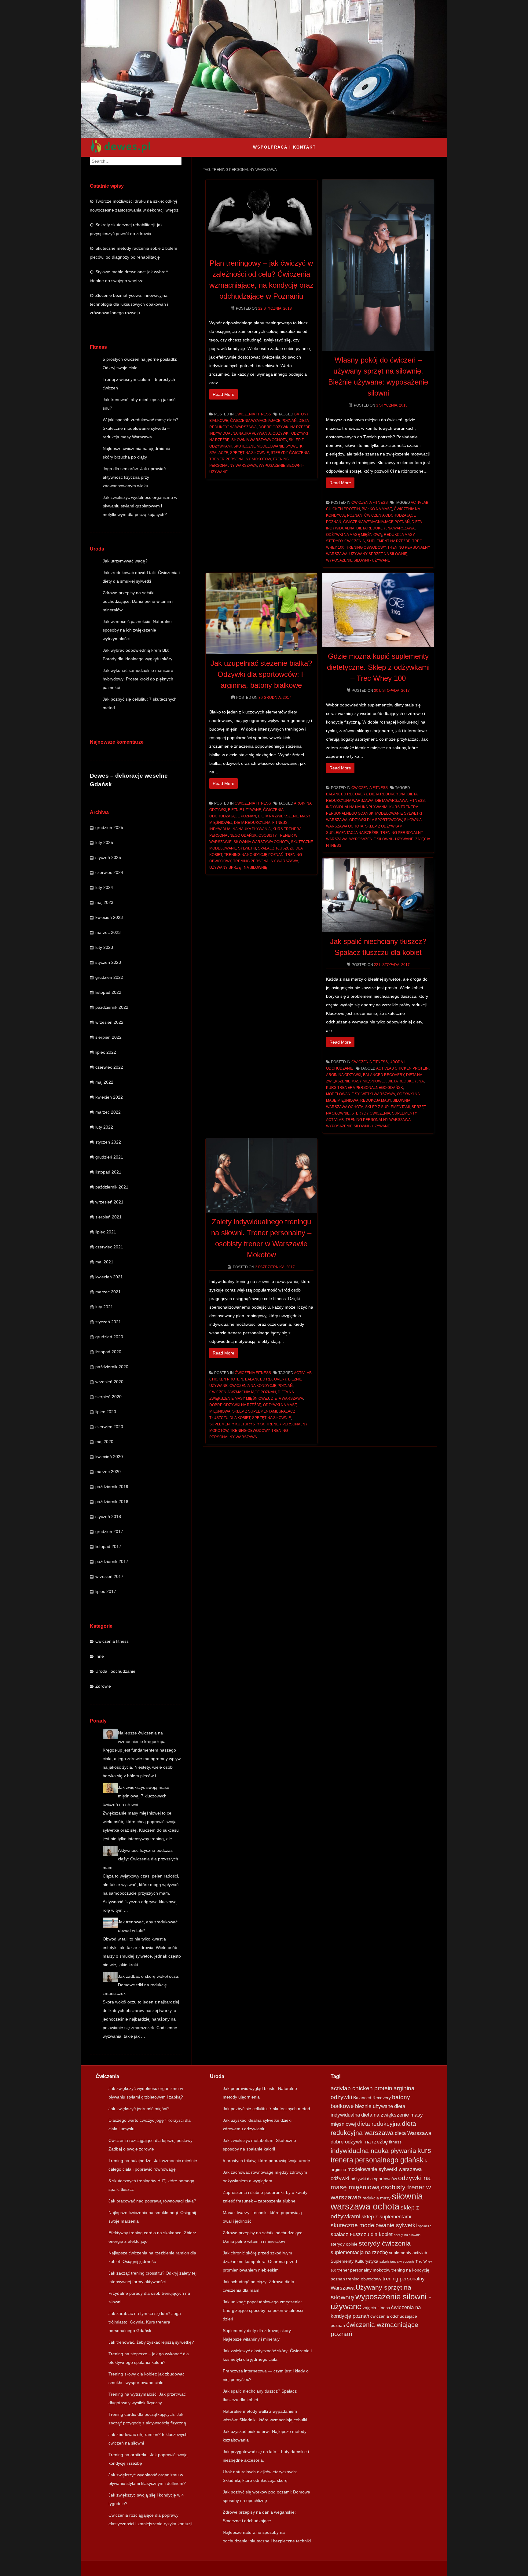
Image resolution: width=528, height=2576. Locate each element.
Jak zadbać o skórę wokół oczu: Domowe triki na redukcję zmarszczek (141, 1985)
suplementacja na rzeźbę (352, 833)
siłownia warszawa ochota (259, 440)
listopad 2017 (108, 1546)
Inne (100, 1656)
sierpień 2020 (108, 1397)
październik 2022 (112, 1007)
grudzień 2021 (109, 1157)
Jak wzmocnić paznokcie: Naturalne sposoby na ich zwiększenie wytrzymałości (137, 630)
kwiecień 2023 (109, 917)
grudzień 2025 (109, 827)
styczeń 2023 (108, 962)
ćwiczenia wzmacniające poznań (263, 421)
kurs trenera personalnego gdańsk (365, 1088)
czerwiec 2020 (109, 1427)
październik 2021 (112, 1187)
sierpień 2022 (108, 1037)
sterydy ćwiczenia (290, 453)
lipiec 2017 (106, 1591)
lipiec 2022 (106, 1052)
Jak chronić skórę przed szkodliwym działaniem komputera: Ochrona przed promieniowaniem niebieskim (260, 2261)
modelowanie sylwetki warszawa (361, 1094)
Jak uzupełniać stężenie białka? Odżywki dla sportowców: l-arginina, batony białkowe (261, 674)
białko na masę (377, 509)
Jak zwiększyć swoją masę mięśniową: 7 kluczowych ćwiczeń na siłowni (136, 1796)
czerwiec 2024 (109, 872)
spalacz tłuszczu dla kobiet (362, 2234)
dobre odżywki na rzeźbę (284, 427)
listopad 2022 (108, 992)
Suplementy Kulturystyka (237, 1424)
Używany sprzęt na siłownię (378, 554)
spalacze (219, 453)
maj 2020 (104, 1442)
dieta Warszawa (391, 801)
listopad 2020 (108, 1352)
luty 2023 (104, 947)
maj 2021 (104, 1262)
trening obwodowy (366, 547)
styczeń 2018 (108, 1516)
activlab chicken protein (402, 1068)
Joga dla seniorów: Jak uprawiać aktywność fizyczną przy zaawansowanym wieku (134, 477)
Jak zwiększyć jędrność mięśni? (139, 2109)
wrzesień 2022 (109, 1022)
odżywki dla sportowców (376, 820)
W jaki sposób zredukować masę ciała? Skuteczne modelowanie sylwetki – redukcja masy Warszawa (141, 428)
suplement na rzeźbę (389, 541)
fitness (280, 823)
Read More (224, 394)
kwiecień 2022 (109, 1097)
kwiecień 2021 (109, 1277)
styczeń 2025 (108, 857)
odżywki (281, 433)
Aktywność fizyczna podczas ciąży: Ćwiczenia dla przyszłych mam (140, 1859)
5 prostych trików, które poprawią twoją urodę (266, 2161)
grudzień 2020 (109, 1337)
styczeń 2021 (108, 1322)
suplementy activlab (408, 2253)
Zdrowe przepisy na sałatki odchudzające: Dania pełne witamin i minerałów (138, 601)
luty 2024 (104, 887)
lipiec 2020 (106, 1412)
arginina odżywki (344, 1075)
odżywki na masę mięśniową (354, 535)
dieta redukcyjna (252, 823)
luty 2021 (104, 1307)
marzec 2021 (108, 1292)
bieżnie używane (245, 810)
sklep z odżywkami (384, 826)
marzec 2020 (108, 1472)
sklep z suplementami (387, 1107)
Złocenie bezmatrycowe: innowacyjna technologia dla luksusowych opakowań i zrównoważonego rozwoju (129, 304)
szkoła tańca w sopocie (397, 2261)
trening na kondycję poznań (254, 855)
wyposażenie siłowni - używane (358, 560)
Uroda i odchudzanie (115, 1671)
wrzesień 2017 (109, 1576)
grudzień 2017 (109, 1531)
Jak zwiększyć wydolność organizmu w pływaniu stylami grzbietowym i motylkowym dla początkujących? (140, 506)
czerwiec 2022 (109, 1067)
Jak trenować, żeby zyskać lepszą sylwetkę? (151, 2342)
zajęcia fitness (376, 2308)
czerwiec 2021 (109, 1247)
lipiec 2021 (106, 1232)
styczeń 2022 (108, 1142)
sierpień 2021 (108, 1217)
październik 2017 (112, 1561)
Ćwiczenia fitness (112, 1641)
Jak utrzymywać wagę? (125, 561)
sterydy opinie (344, 2244)
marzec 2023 (108, 932)
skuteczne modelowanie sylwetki (268, 446)
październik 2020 (112, 1367)
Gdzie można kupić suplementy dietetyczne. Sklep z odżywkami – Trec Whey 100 (378, 667)
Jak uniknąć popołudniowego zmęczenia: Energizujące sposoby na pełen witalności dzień (263, 2310)
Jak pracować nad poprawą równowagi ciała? (152, 2201)
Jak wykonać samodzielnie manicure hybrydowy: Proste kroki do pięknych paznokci (138, 679)
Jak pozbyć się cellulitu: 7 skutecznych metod (266, 2109)
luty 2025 (104, 842)
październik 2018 (112, 1502)
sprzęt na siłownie (249, 453)
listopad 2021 (108, 1172)
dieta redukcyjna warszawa (385, 528)
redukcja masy (399, 535)
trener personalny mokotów (240, 459)
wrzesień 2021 (109, 1202)
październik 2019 (112, 1487)
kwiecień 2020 (109, 1457)
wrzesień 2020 (109, 1382)
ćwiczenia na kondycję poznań (261, 1386)
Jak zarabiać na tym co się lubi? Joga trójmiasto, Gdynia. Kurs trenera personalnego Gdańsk (145, 2322)
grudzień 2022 (109, 977)
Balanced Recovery (347, 794)
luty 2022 (104, 1127)
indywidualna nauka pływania (240, 433)
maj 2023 (104, 902)
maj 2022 (104, 1082)
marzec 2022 (108, 1112)
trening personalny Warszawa (266, 861)
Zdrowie (103, 1686)
